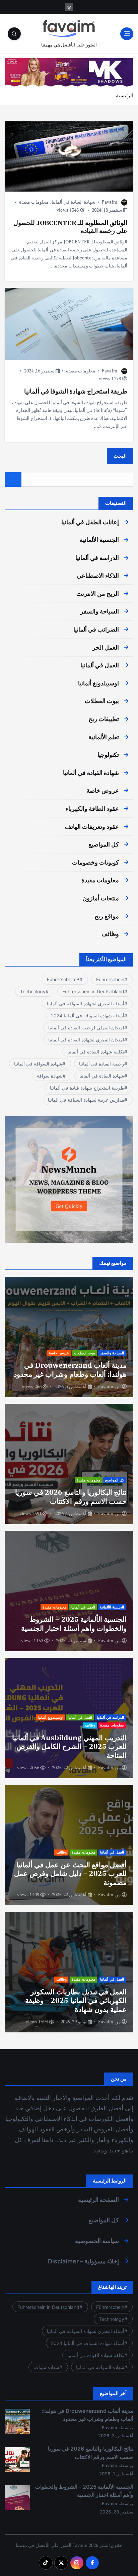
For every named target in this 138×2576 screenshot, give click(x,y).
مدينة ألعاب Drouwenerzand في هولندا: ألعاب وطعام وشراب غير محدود (70, 1369)
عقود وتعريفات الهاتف (92, 827)
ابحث (13, 480)
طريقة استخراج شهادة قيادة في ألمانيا (87, 1088)
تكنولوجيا (108, 755)
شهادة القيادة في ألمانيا (74, 202)
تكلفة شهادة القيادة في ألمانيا (96, 1052)
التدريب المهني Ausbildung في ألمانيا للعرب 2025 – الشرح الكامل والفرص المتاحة (69, 1746)
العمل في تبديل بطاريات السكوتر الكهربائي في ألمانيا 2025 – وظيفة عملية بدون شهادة (76, 2000)
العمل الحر (106, 647)
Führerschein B (63, 979)
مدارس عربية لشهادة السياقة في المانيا (86, 1100)
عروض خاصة (103, 791)
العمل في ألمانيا (100, 665)
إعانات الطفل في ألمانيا (90, 522)
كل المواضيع (104, 844)
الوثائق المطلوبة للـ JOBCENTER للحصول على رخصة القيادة (70, 227)
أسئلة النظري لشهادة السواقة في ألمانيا (86, 1003)
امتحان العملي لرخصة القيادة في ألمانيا (86, 1028)
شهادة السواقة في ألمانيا (38, 1064)
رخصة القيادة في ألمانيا (102, 1064)
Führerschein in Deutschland (93, 991)
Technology (33, 991)
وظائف (110, 934)
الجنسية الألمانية (99, 540)
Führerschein (110, 979)
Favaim (110, 202)
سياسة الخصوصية (97, 2241)
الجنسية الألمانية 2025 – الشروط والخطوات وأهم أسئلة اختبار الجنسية (74, 1623)
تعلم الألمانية (104, 737)
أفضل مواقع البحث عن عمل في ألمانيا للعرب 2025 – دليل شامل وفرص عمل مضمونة (70, 1873)
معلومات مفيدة (34, 202)
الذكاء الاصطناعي (98, 576)
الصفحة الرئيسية (98, 2200)
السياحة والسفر (100, 611)
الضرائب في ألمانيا (96, 629)
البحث (120, 456)
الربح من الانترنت (98, 594)
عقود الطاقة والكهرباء (92, 809)
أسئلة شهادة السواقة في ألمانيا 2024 (88, 1016)
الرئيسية (125, 95)
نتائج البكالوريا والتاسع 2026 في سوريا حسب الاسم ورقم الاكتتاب (71, 1496)
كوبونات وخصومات (95, 862)
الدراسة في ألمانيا (97, 558)
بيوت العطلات (102, 701)
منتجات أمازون (101, 898)
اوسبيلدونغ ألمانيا (98, 683)
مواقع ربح (107, 916)
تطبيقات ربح (104, 719)
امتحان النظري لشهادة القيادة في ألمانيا (86, 1040)
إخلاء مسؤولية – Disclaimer (83, 2261)
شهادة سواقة (50, 1076)
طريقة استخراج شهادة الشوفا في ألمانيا (76, 391)
